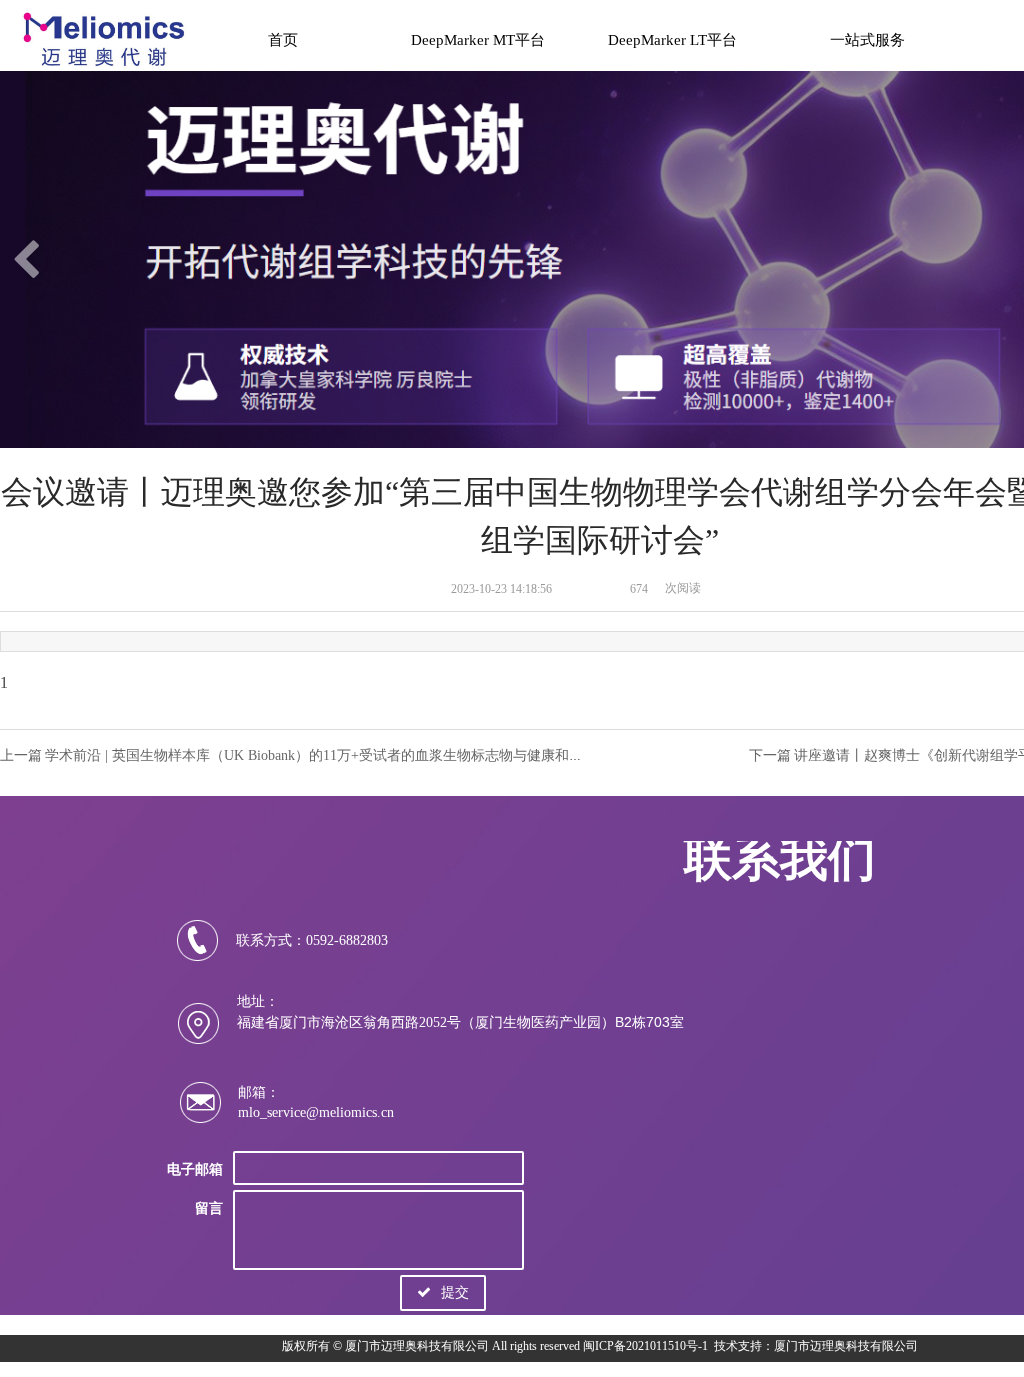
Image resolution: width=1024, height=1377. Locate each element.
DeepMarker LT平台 (672, 40)
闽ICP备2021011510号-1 (645, 1346)
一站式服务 (867, 40)
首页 (283, 40)
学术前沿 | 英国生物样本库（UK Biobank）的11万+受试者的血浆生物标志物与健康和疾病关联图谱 (349, 755)
